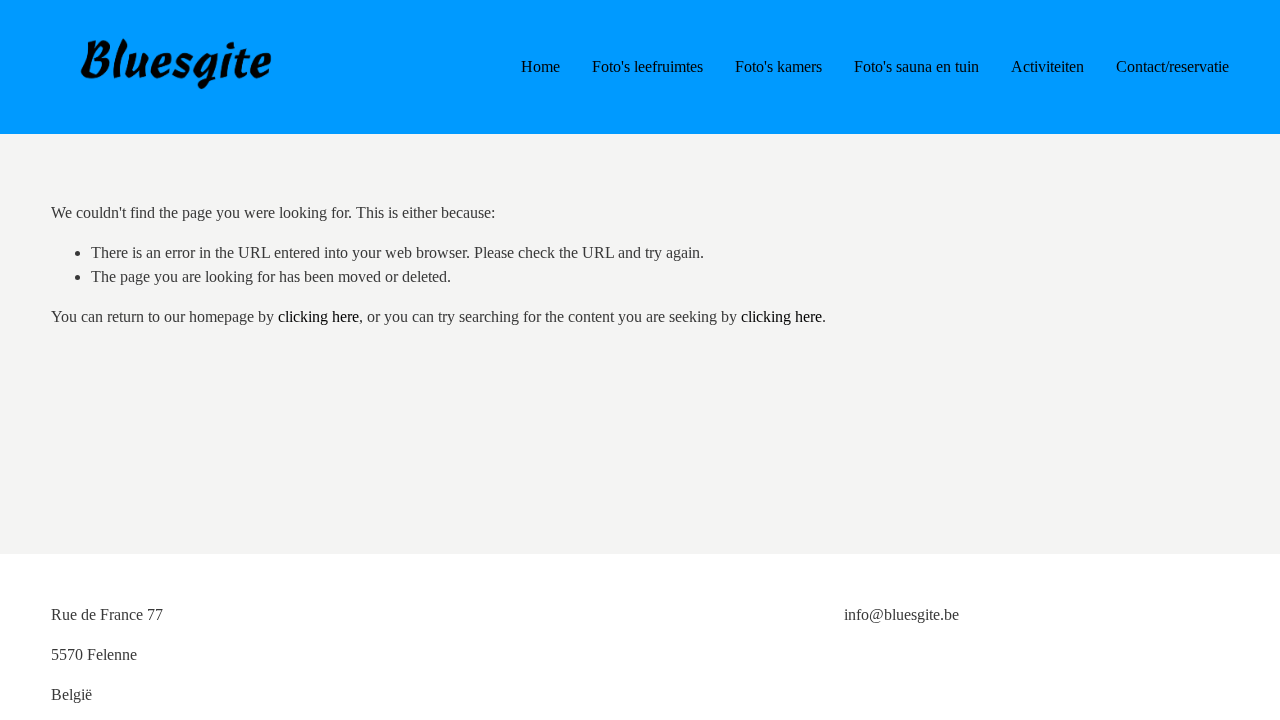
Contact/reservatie (1172, 66)
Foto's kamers (778, 66)
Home (540, 66)
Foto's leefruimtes (647, 66)
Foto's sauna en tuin (916, 66)
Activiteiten (1047, 66)
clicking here (318, 316)
